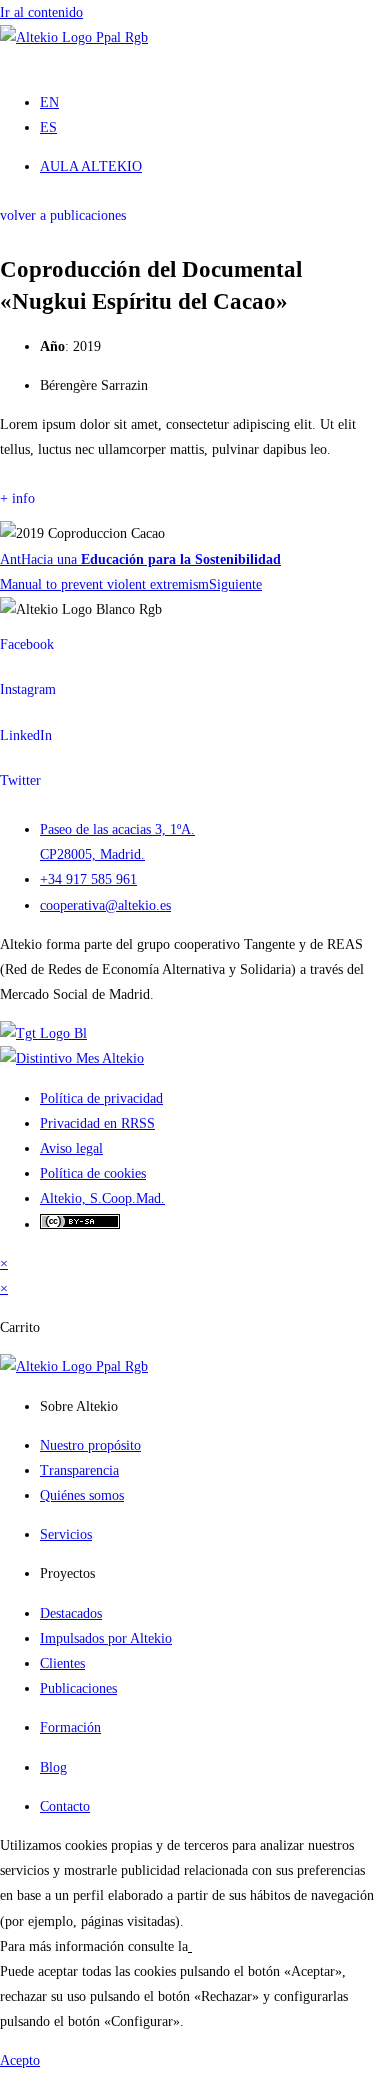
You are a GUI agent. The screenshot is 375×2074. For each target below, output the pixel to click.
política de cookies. (246, 1946)
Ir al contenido (41, 12)
